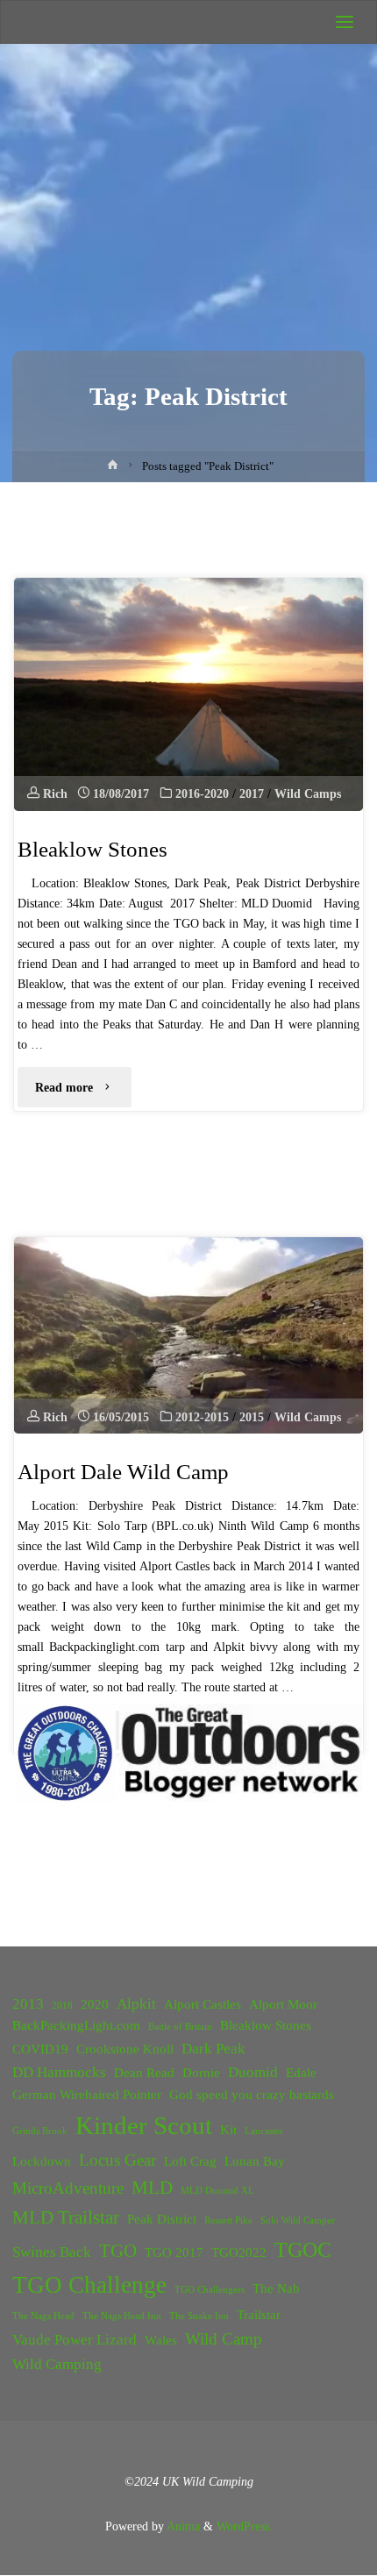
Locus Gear (117, 2160)
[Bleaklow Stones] (188, 694)
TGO (118, 2251)
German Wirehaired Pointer (87, 2095)
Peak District (162, 2219)
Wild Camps (308, 793)
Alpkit (136, 2004)
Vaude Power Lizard (75, 2340)
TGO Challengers (210, 2290)
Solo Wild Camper (298, 2220)
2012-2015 (202, 1417)
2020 (95, 2004)
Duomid (253, 2072)
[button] (66, 1753)
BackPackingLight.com (76, 2025)
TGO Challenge (89, 2285)
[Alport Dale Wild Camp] (188, 1335)
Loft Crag (190, 2161)
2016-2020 (202, 793)
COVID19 (40, 2049)
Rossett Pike (228, 2220)
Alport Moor (283, 2004)
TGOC (303, 2250)
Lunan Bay (255, 2161)
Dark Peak (213, 2049)
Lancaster (264, 2131)
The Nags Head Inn (122, 2315)
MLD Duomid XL (217, 2191)
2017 (252, 793)
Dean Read (144, 2073)
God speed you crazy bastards (252, 2095)
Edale (301, 2073)
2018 (62, 2006)
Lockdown (42, 2161)
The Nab (276, 2288)
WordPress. (245, 2526)
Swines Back (52, 2252)
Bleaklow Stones (92, 849)
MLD (152, 2188)
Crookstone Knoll (125, 2049)
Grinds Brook (40, 2131)
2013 (28, 2004)
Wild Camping (57, 2364)
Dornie (201, 2073)
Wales (161, 2340)
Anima (182, 2526)
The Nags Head (43, 2315)
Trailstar (259, 2314)
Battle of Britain (180, 2027)
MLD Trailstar (66, 2217)
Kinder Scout (144, 2125)
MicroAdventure (68, 2188)
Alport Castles (203, 2004)
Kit (228, 2130)
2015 (252, 1417)
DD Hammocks (59, 2072)
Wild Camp (224, 2339)
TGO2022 (239, 2252)
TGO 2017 (174, 2252)
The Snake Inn (199, 2315)
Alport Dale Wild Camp (123, 1472)
